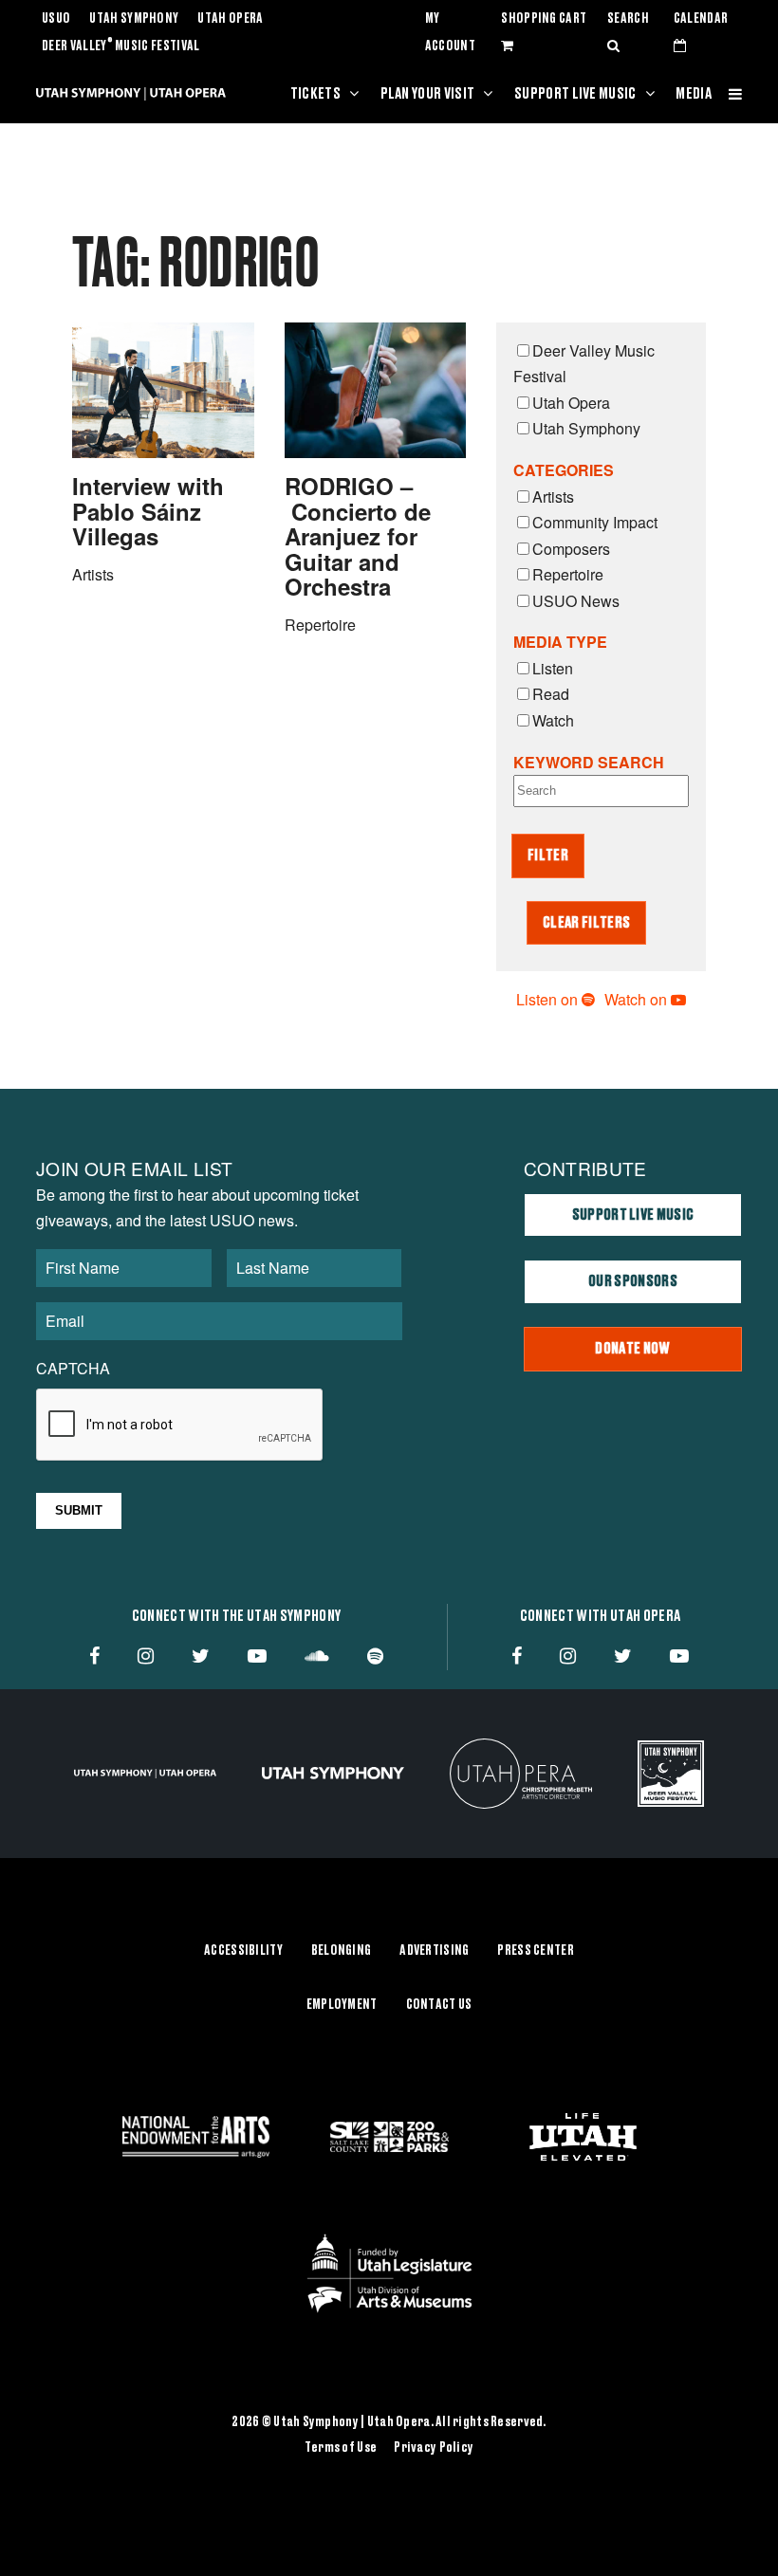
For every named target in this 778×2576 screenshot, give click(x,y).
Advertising (434, 1951)
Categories (564, 470)
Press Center (535, 1951)
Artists (553, 497)
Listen (553, 668)
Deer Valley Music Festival (121, 46)
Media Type (560, 642)
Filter (548, 856)
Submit (79, 1510)
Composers (571, 549)
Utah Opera (230, 19)
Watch (553, 720)
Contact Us (439, 2005)
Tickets (315, 94)
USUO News (576, 601)
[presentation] (180, 1426)
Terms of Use (341, 2448)
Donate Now (632, 1349)
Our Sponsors (633, 1281)
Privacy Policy (434, 2448)
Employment (342, 2005)
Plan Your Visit (428, 94)
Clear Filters (586, 923)
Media (694, 94)
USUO (56, 19)
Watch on (638, 999)
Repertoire (568, 574)
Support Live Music (575, 94)
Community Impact (595, 522)
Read (551, 694)
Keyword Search (589, 762)
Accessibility (243, 1951)
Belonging (342, 1951)
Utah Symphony (134, 19)
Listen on (549, 999)
